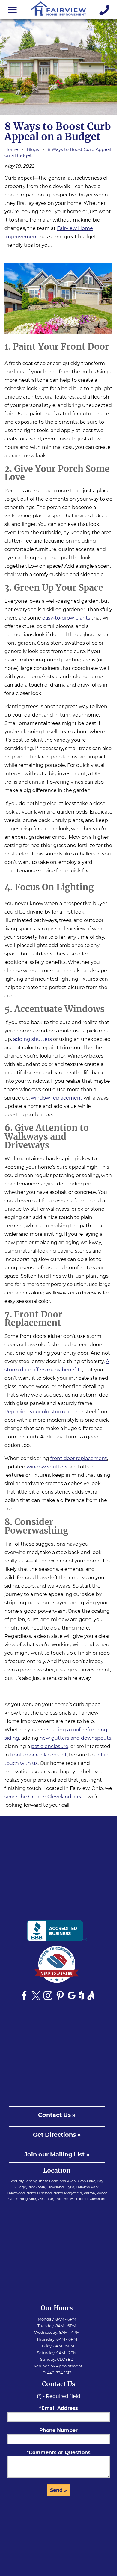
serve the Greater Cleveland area (44, 1797)
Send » (58, 2490)
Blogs (33, 149)
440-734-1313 (59, 2373)
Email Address (60, 2408)
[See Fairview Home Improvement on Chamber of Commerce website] (57, 1966)
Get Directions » (57, 2135)
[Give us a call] (105, 10)
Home (11, 149)
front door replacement (79, 1458)
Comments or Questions (60, 2452)
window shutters (47, 1467)
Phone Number (58, 2430)
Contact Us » (57, 2115)
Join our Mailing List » (57, 2154)
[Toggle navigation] (12, 10)
